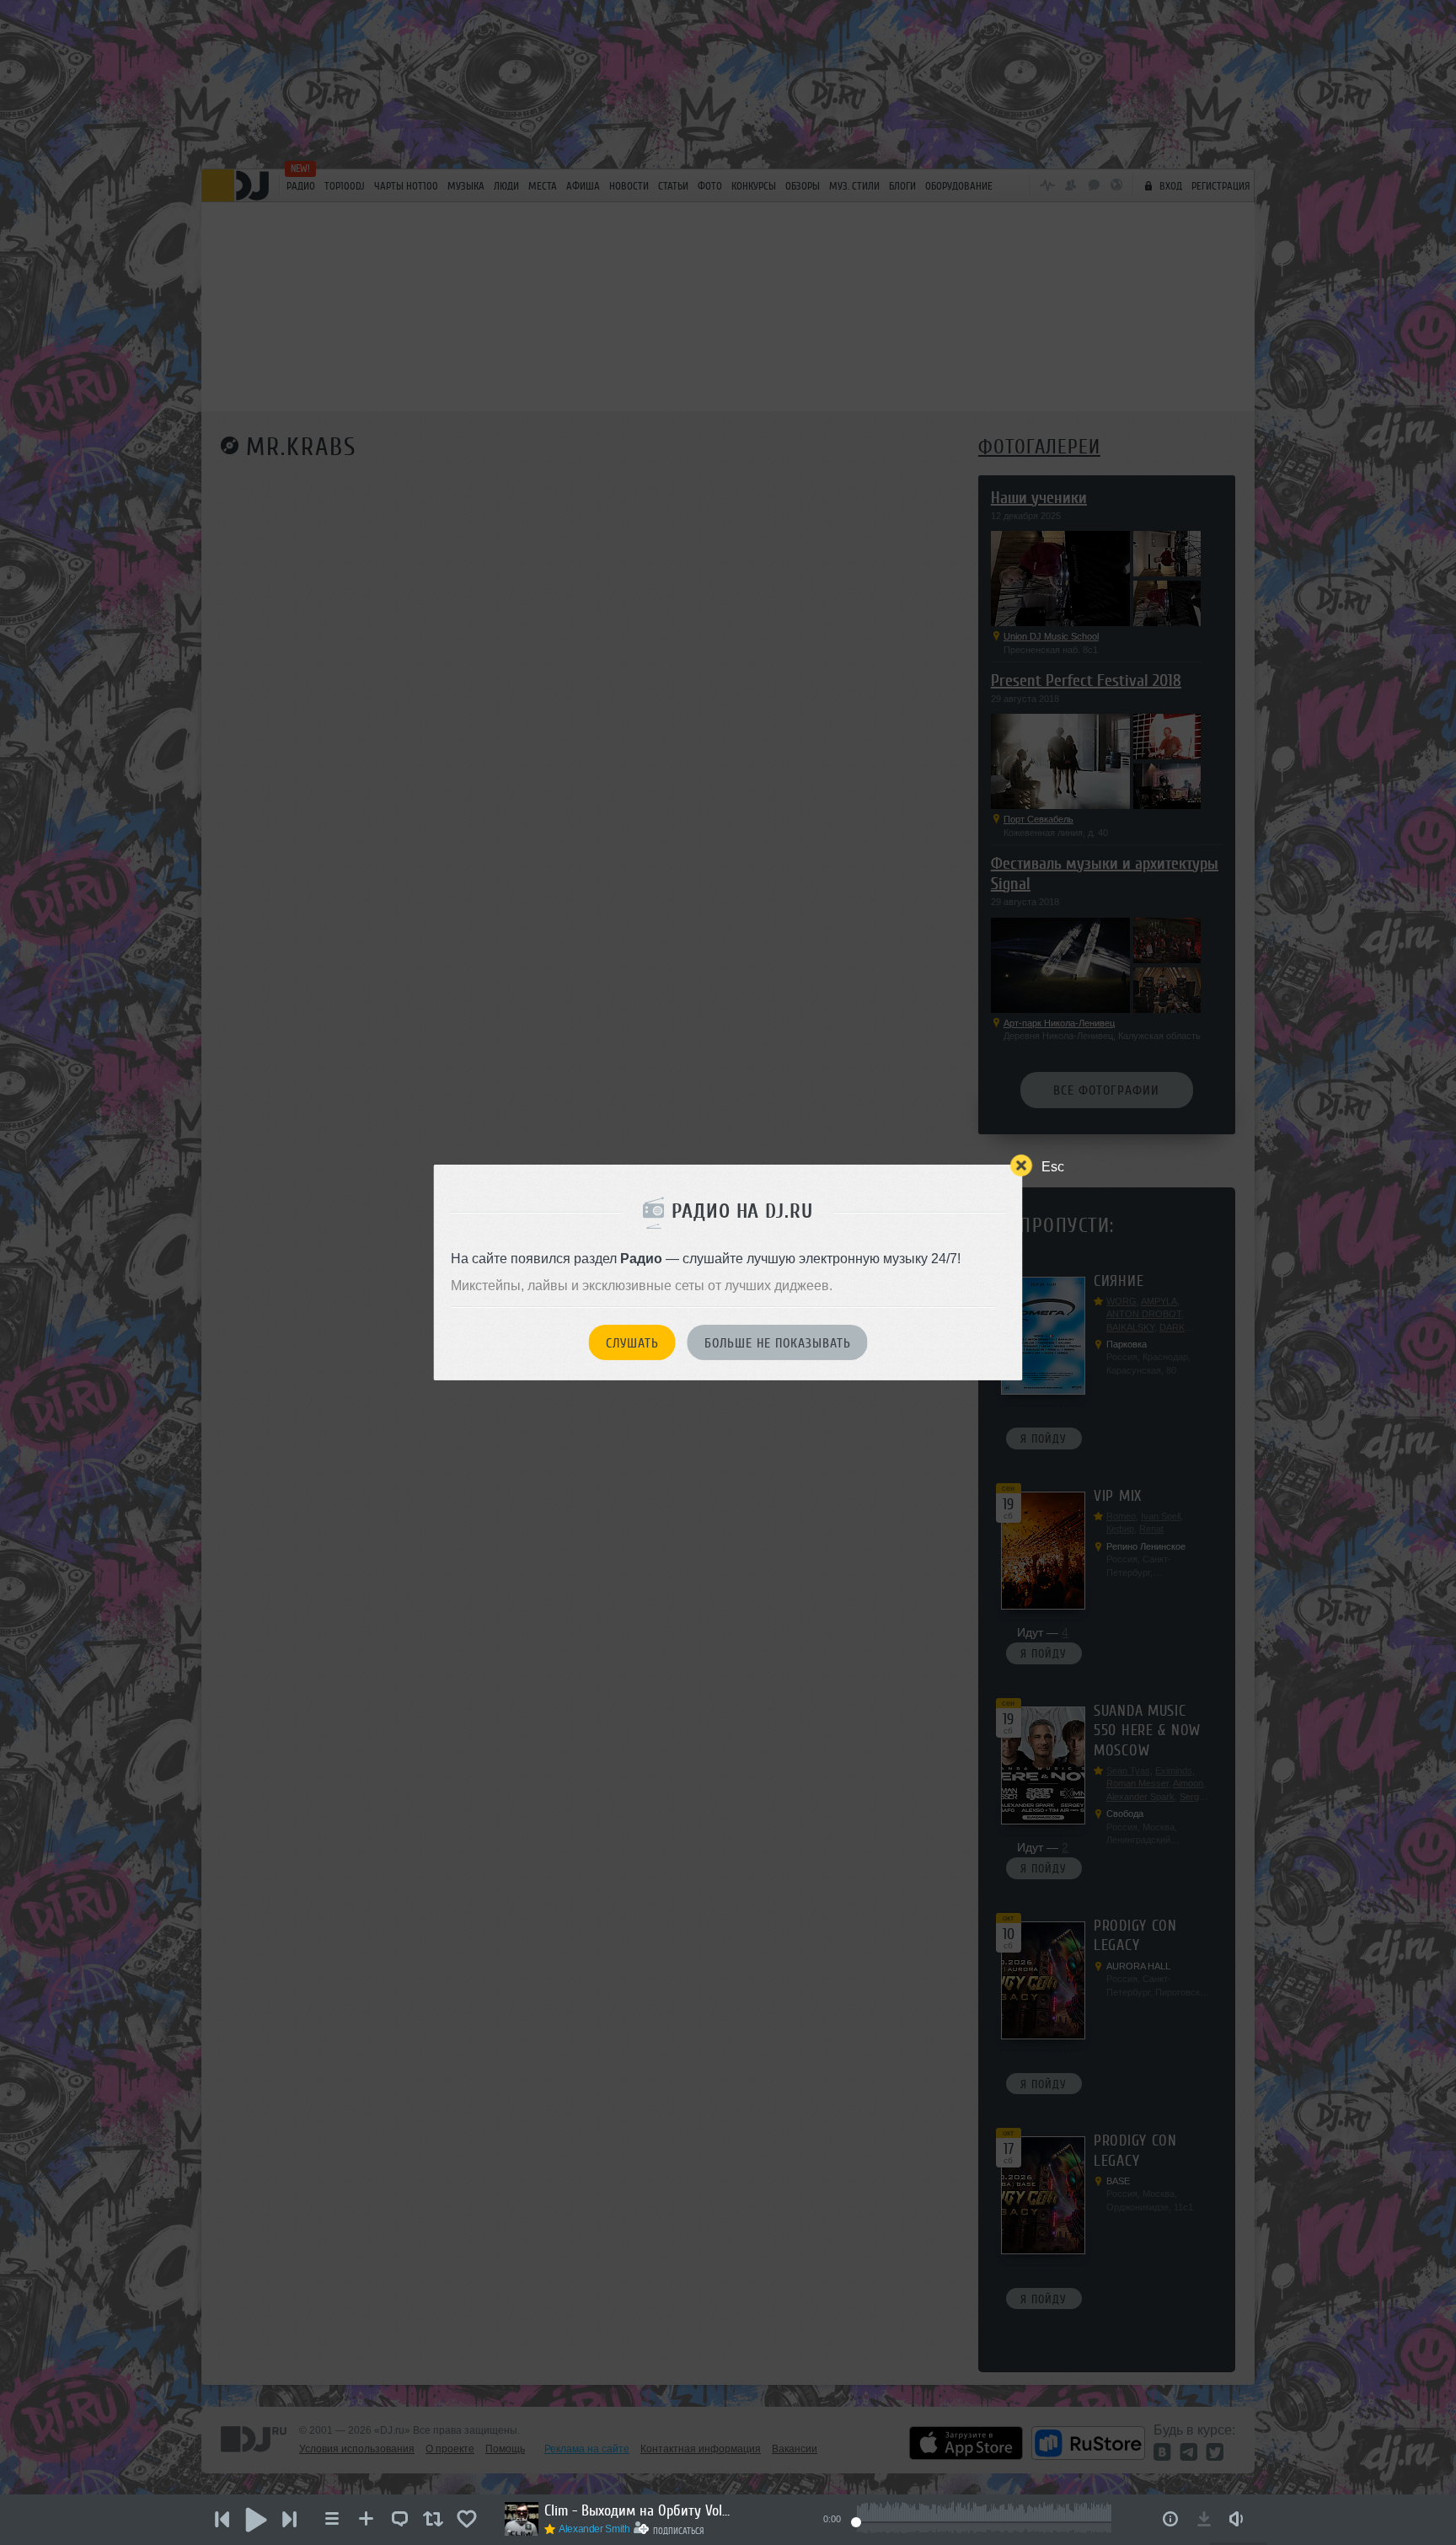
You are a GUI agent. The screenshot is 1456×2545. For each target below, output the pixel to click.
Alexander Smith (594, 2529)
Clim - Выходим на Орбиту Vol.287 (637, 2510)
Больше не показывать (778, 1343)
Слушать (632, 1343)
